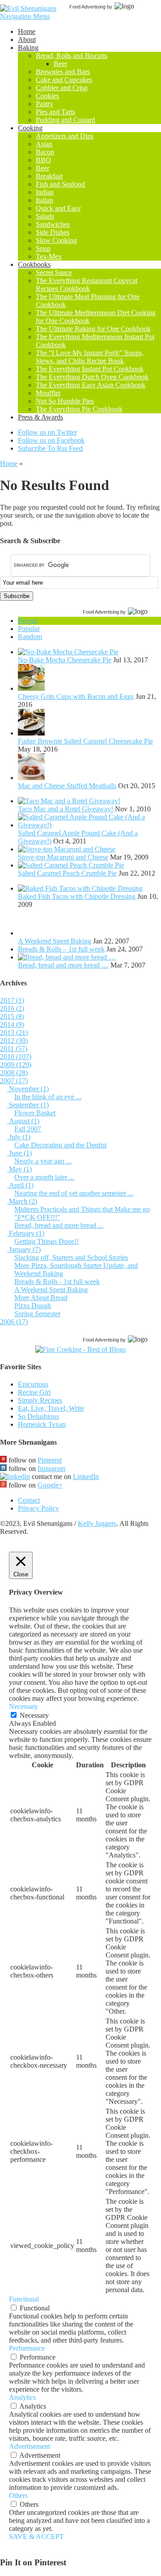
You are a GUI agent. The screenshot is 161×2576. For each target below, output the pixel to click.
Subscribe (17, 596)
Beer (60, 64)
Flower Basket (35, 1113)
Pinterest (50, 1460)
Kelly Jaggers (97, 1523)
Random (30, 637)
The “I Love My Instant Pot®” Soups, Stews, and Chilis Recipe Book (90, 357)
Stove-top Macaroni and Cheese (63, 857)
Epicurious (33, 1384)
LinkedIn (86, 1477)
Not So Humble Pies (65, 401)
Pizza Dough (33, 1306)
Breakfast (49, 176)
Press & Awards (40, 417)
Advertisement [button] (30, 2446)
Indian (45, 192)
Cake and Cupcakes (64, 80)
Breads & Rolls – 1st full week (61, 949)
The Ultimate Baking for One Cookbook (93, 329)
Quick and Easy (58, 208)
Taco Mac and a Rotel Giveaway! (66, 809)
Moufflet (48, 393)
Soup (43, 248)
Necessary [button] (23, 1706)
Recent (28, 621)
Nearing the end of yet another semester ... (74, 1193)
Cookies (47, 96)
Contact (29, 1500)
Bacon (45, 152)
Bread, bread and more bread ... (59, 1225)
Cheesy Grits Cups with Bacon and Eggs (76, 696)
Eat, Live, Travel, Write (51, 1408)
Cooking (30, 128)
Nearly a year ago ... (43, 1161)
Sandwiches (53, 224)
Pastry (44, 104)
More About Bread (41, 1298)
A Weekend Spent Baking (55, 941)
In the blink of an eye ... (48, 1097)
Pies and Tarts (55, 112)
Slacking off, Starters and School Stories (71, 1257)
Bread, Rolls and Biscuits (72, 56)
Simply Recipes (40, 1400)
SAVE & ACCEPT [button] (36, 2537)
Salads (45, 216)
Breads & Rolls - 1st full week (57, 1282)
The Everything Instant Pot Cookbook (90, 369)
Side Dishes (53, 232)
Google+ (50, 1485)
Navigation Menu (25, 16)
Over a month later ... (44, 1177)
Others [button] (18, 2495)
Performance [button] (27, 2348)
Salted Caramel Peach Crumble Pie (67, 873)
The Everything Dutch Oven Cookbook (92, 377)
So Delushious (38, 1416)
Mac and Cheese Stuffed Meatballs (67, 786)
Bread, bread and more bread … (63, 965)
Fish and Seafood (60, 184)
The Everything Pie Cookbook (79, 409)
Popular (29, 629)
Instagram (51, 1469)
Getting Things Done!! (47, 1241)
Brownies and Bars (63, 72)
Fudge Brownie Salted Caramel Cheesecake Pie (85, 741)
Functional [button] (24, 2299)
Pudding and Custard (66, 120)
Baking (28, 48)
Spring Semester (37, 1314)
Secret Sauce (54, 272)
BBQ (43, 160)
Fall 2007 (28, 1129)
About (27, 39)
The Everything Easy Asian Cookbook (91, 385)
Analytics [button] (22, 2397)
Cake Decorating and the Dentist (60, 1145)
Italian (44, 200)
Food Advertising (87, 7)
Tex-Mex (49, 256)
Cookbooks (34, 264)
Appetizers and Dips (65, 136)
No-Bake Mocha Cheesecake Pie (65, 660)
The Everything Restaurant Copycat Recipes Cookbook (87, 285)
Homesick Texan (42, 1424)
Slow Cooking (56, 240)
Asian (44, 144)
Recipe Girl (34, 1392)
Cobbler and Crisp (62, 88)
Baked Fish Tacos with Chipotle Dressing (77, 896)
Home (27, 31)
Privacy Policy (38, 1508)
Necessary (34, 1715)
